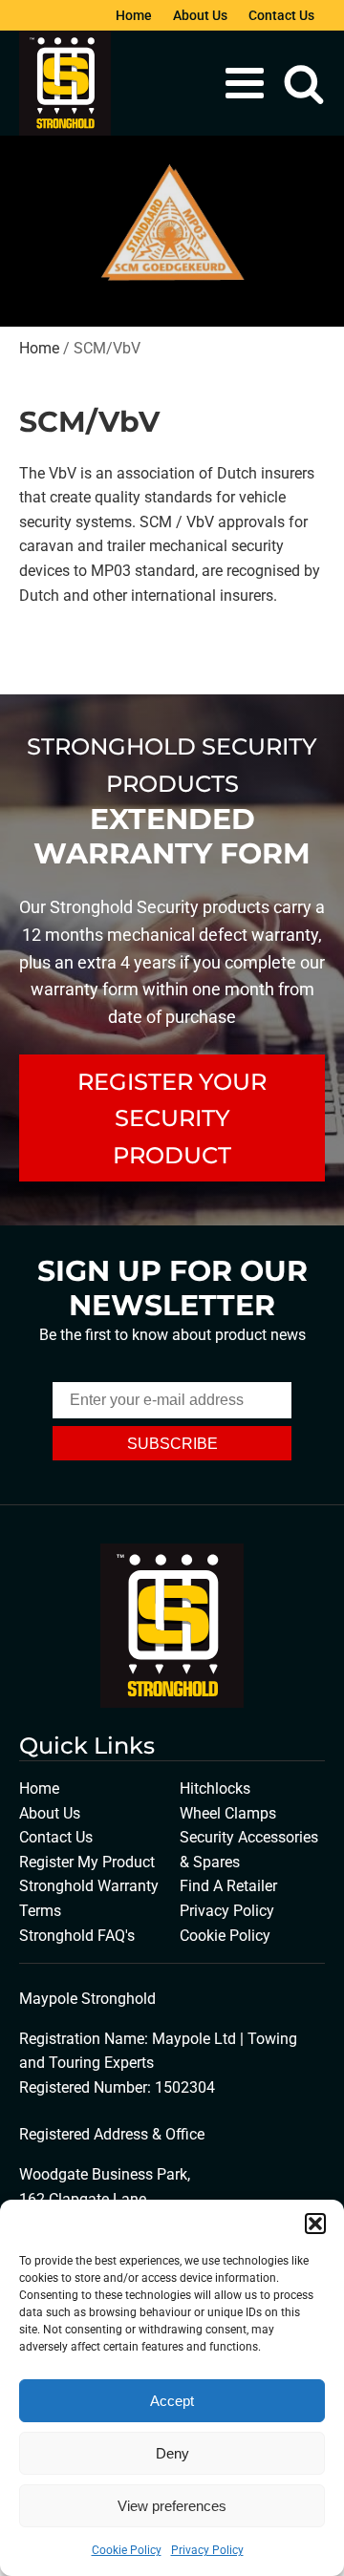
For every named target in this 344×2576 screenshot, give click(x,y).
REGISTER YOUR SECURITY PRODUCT (172, 1118)
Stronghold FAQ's (77, 1936)
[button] (315, 2224)
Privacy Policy (207, 2550)
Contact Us (281, 15)
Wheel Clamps (228, 1813)
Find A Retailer (228, 1886)
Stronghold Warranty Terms (89, 1898)
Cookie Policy (127, 2550)
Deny (172, 2453)
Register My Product (87, 1862)
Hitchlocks (215, 1788)
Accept (172, 2401)
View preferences (172, 2506)
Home (134, 15)
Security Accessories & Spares (249, 1850)
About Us (200, 15)
